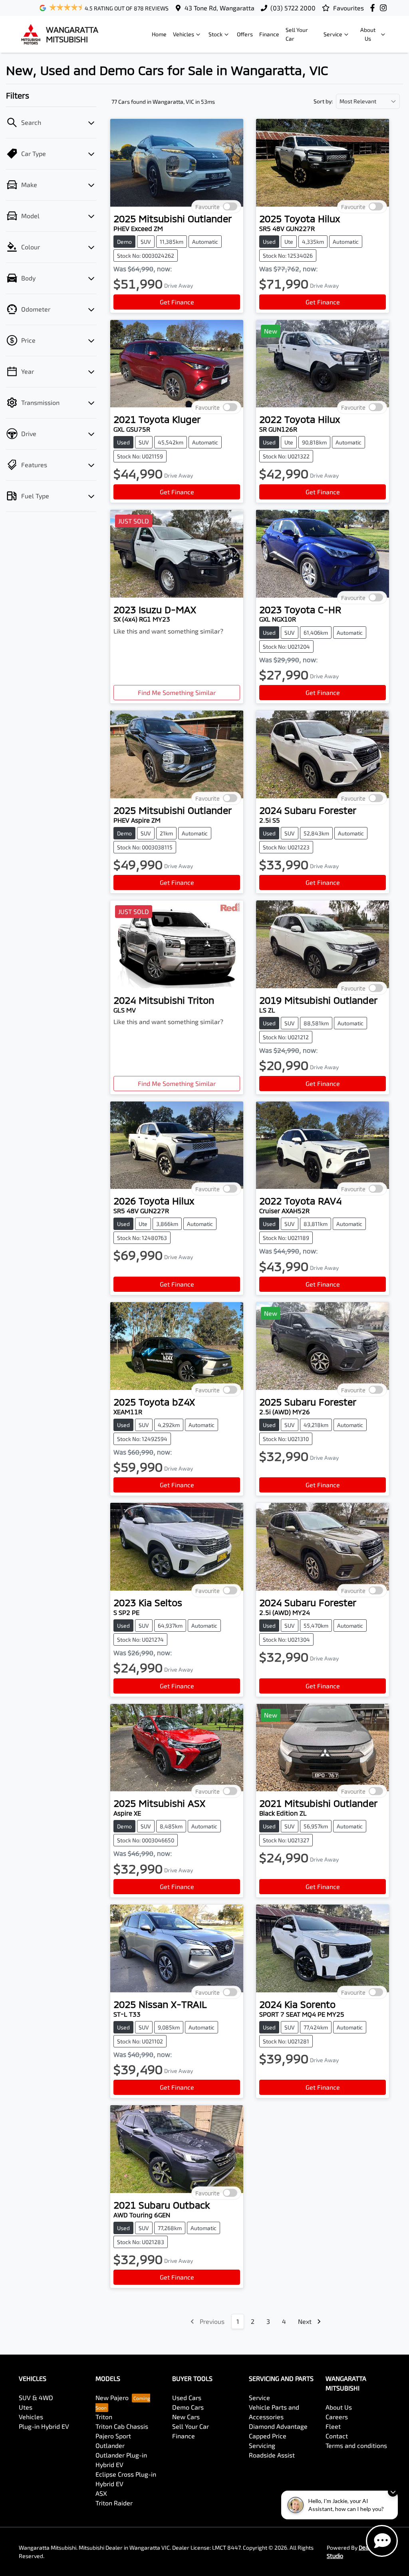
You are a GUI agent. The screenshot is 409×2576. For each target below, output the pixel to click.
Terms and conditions (356, 2445)
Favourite (207, 207)
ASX (101, 2493)
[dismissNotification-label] (393, 2492)
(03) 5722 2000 (293, 8)
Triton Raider (114, 2503)
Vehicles (184, 34)
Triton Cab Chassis (122, 2426)
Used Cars (187, 2397)
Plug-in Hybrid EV (44, 2426)
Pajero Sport (113, 2436)
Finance (269, 34)
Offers (245, 34)
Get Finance (177, 302)
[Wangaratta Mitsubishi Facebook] (374, 8)
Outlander (110, 2445)
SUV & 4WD (36, 2397)
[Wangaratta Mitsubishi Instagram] (385, 8)
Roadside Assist (272, 2455)
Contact (337, 2436)
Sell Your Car (297, 34)
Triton (104, 2417)
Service (333, 34)
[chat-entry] (382, 2541)
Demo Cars (188, 2407)
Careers (337, 2417)
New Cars (186, 2417)
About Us (368, 34)
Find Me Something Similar (177, 692)
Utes (26, 2407)
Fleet (333, 2426)
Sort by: (323, 101)
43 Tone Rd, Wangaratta (219, 8)
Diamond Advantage (278, 2426)
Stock (215, 34)
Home (159, 34)
